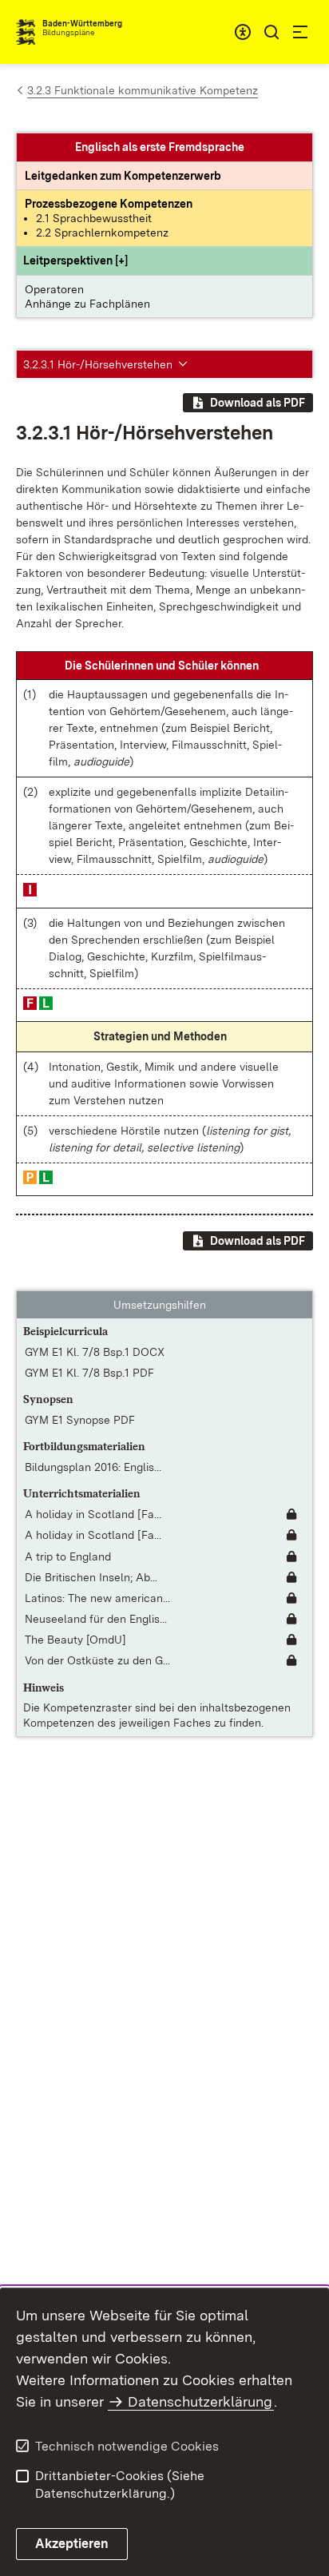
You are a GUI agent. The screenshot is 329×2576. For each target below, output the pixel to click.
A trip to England (68, 1556)
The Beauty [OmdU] (75, 1640)
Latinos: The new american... (97, 1598)
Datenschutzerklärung (200, 2401)
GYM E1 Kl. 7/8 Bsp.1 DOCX (95, 1352)
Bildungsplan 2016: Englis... (93, 1467)
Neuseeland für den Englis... (96, 1619)
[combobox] (243, 32)
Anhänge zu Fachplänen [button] (87, 304)
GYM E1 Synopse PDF (80, 1420)
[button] (75, 260)
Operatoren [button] (54, 289)
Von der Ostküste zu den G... (97, 1660)
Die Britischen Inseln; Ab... (91, 1577)
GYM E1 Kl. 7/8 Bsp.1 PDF (89, 1373)
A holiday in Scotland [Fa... (93, 1514)
